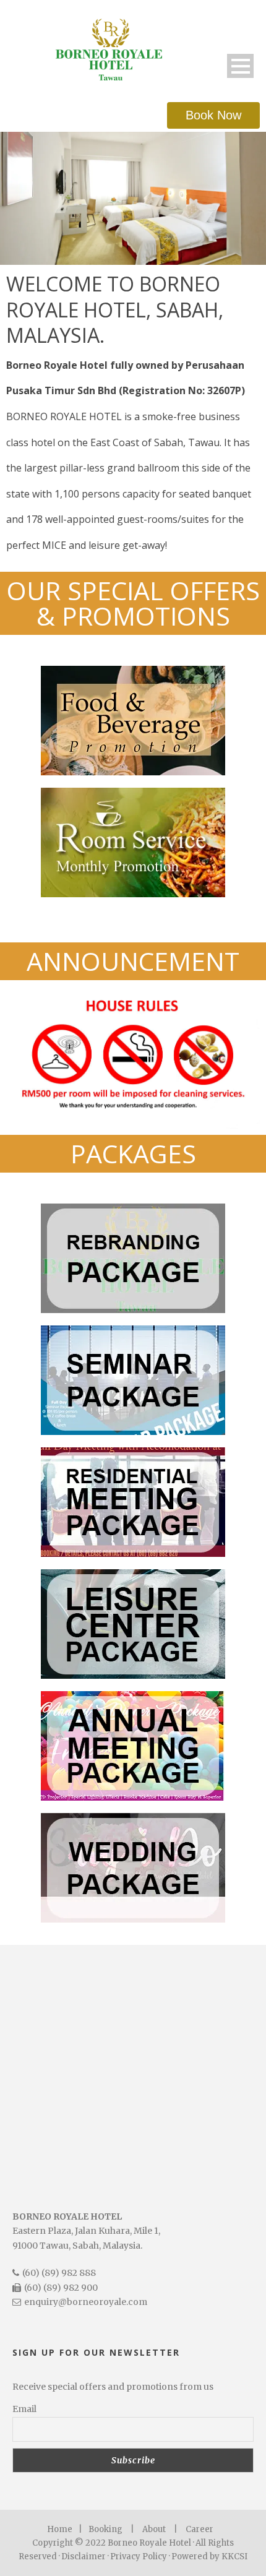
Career (199, 2529)
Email (24, 2409)
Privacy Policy (139, 2557)
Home (60, 2529)
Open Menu (240, 66)
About (154, 2529)
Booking (105, 2529)
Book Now (213, 115)
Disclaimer (84, 2557)
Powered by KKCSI (209, 2557)
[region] (133, 198)
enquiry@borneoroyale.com (86, 2302)
